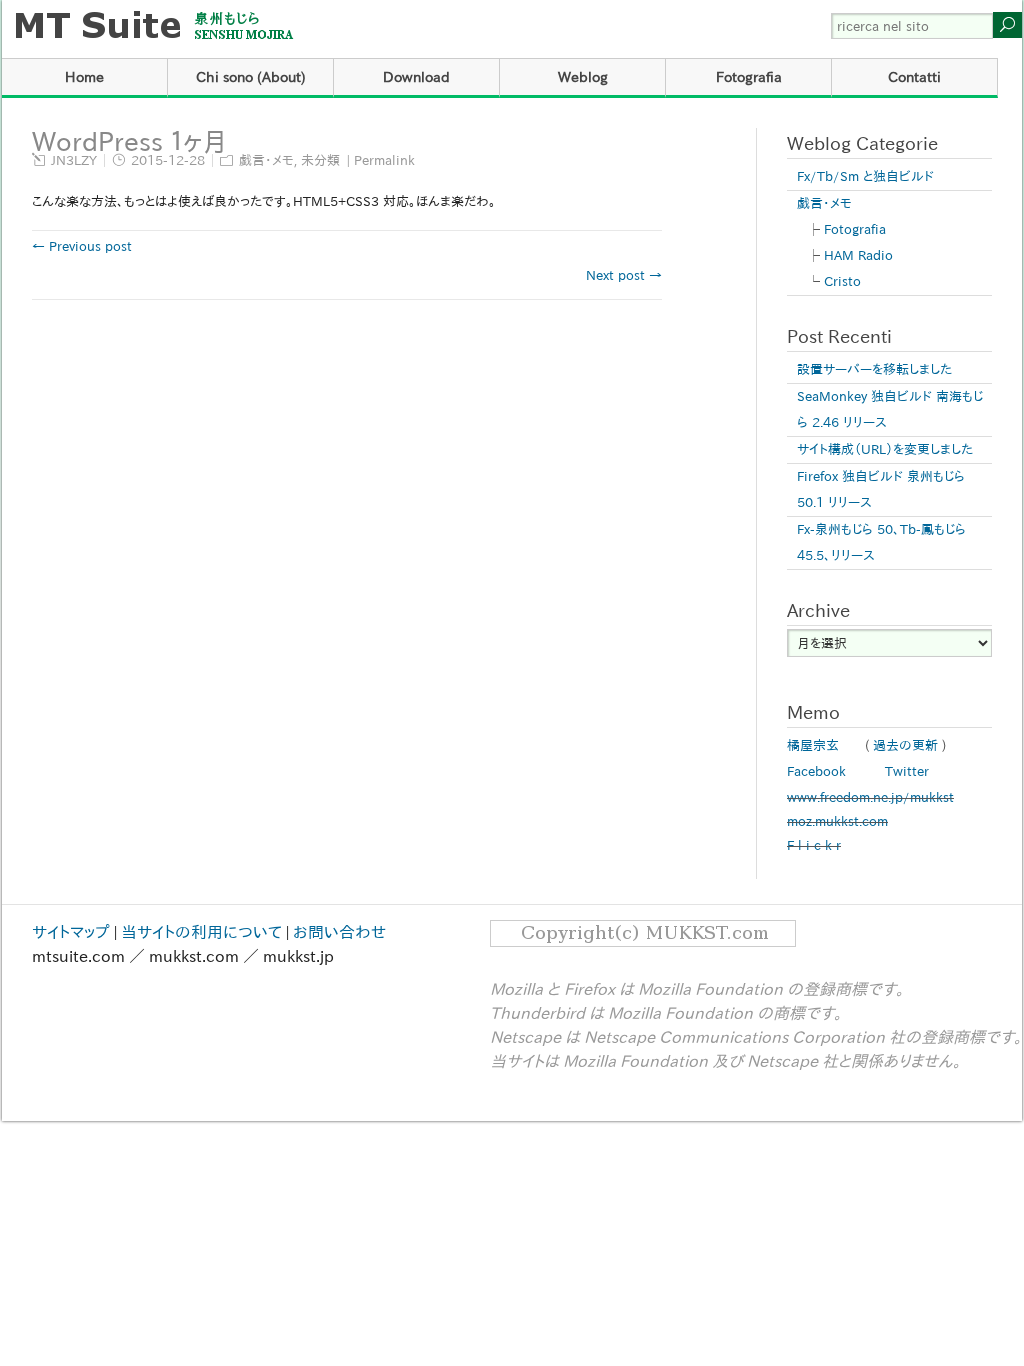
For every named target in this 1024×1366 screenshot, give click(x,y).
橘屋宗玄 (813, 745)
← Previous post (82, 246)
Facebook (816, 771)
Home (84, 77)
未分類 (320, 160)
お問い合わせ (339, 932)
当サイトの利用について (201, 932)
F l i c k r (814, 845)
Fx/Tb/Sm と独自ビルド (865, 176)
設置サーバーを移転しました (874, 369)
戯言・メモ (266, 160)
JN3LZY (74, 160)
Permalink (384, 160)
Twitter (907, 771)
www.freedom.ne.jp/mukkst (870, 797)
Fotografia (749, 77)
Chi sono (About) (251, 77)
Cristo (842, 281)
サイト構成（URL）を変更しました (885, 449)
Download (416, 77)
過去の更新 (905, 745)
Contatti (914, 77)
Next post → (624, 275)
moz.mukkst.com (837, 821)
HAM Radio (858, 255)
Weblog (583, 77)
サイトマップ (71, 932)
